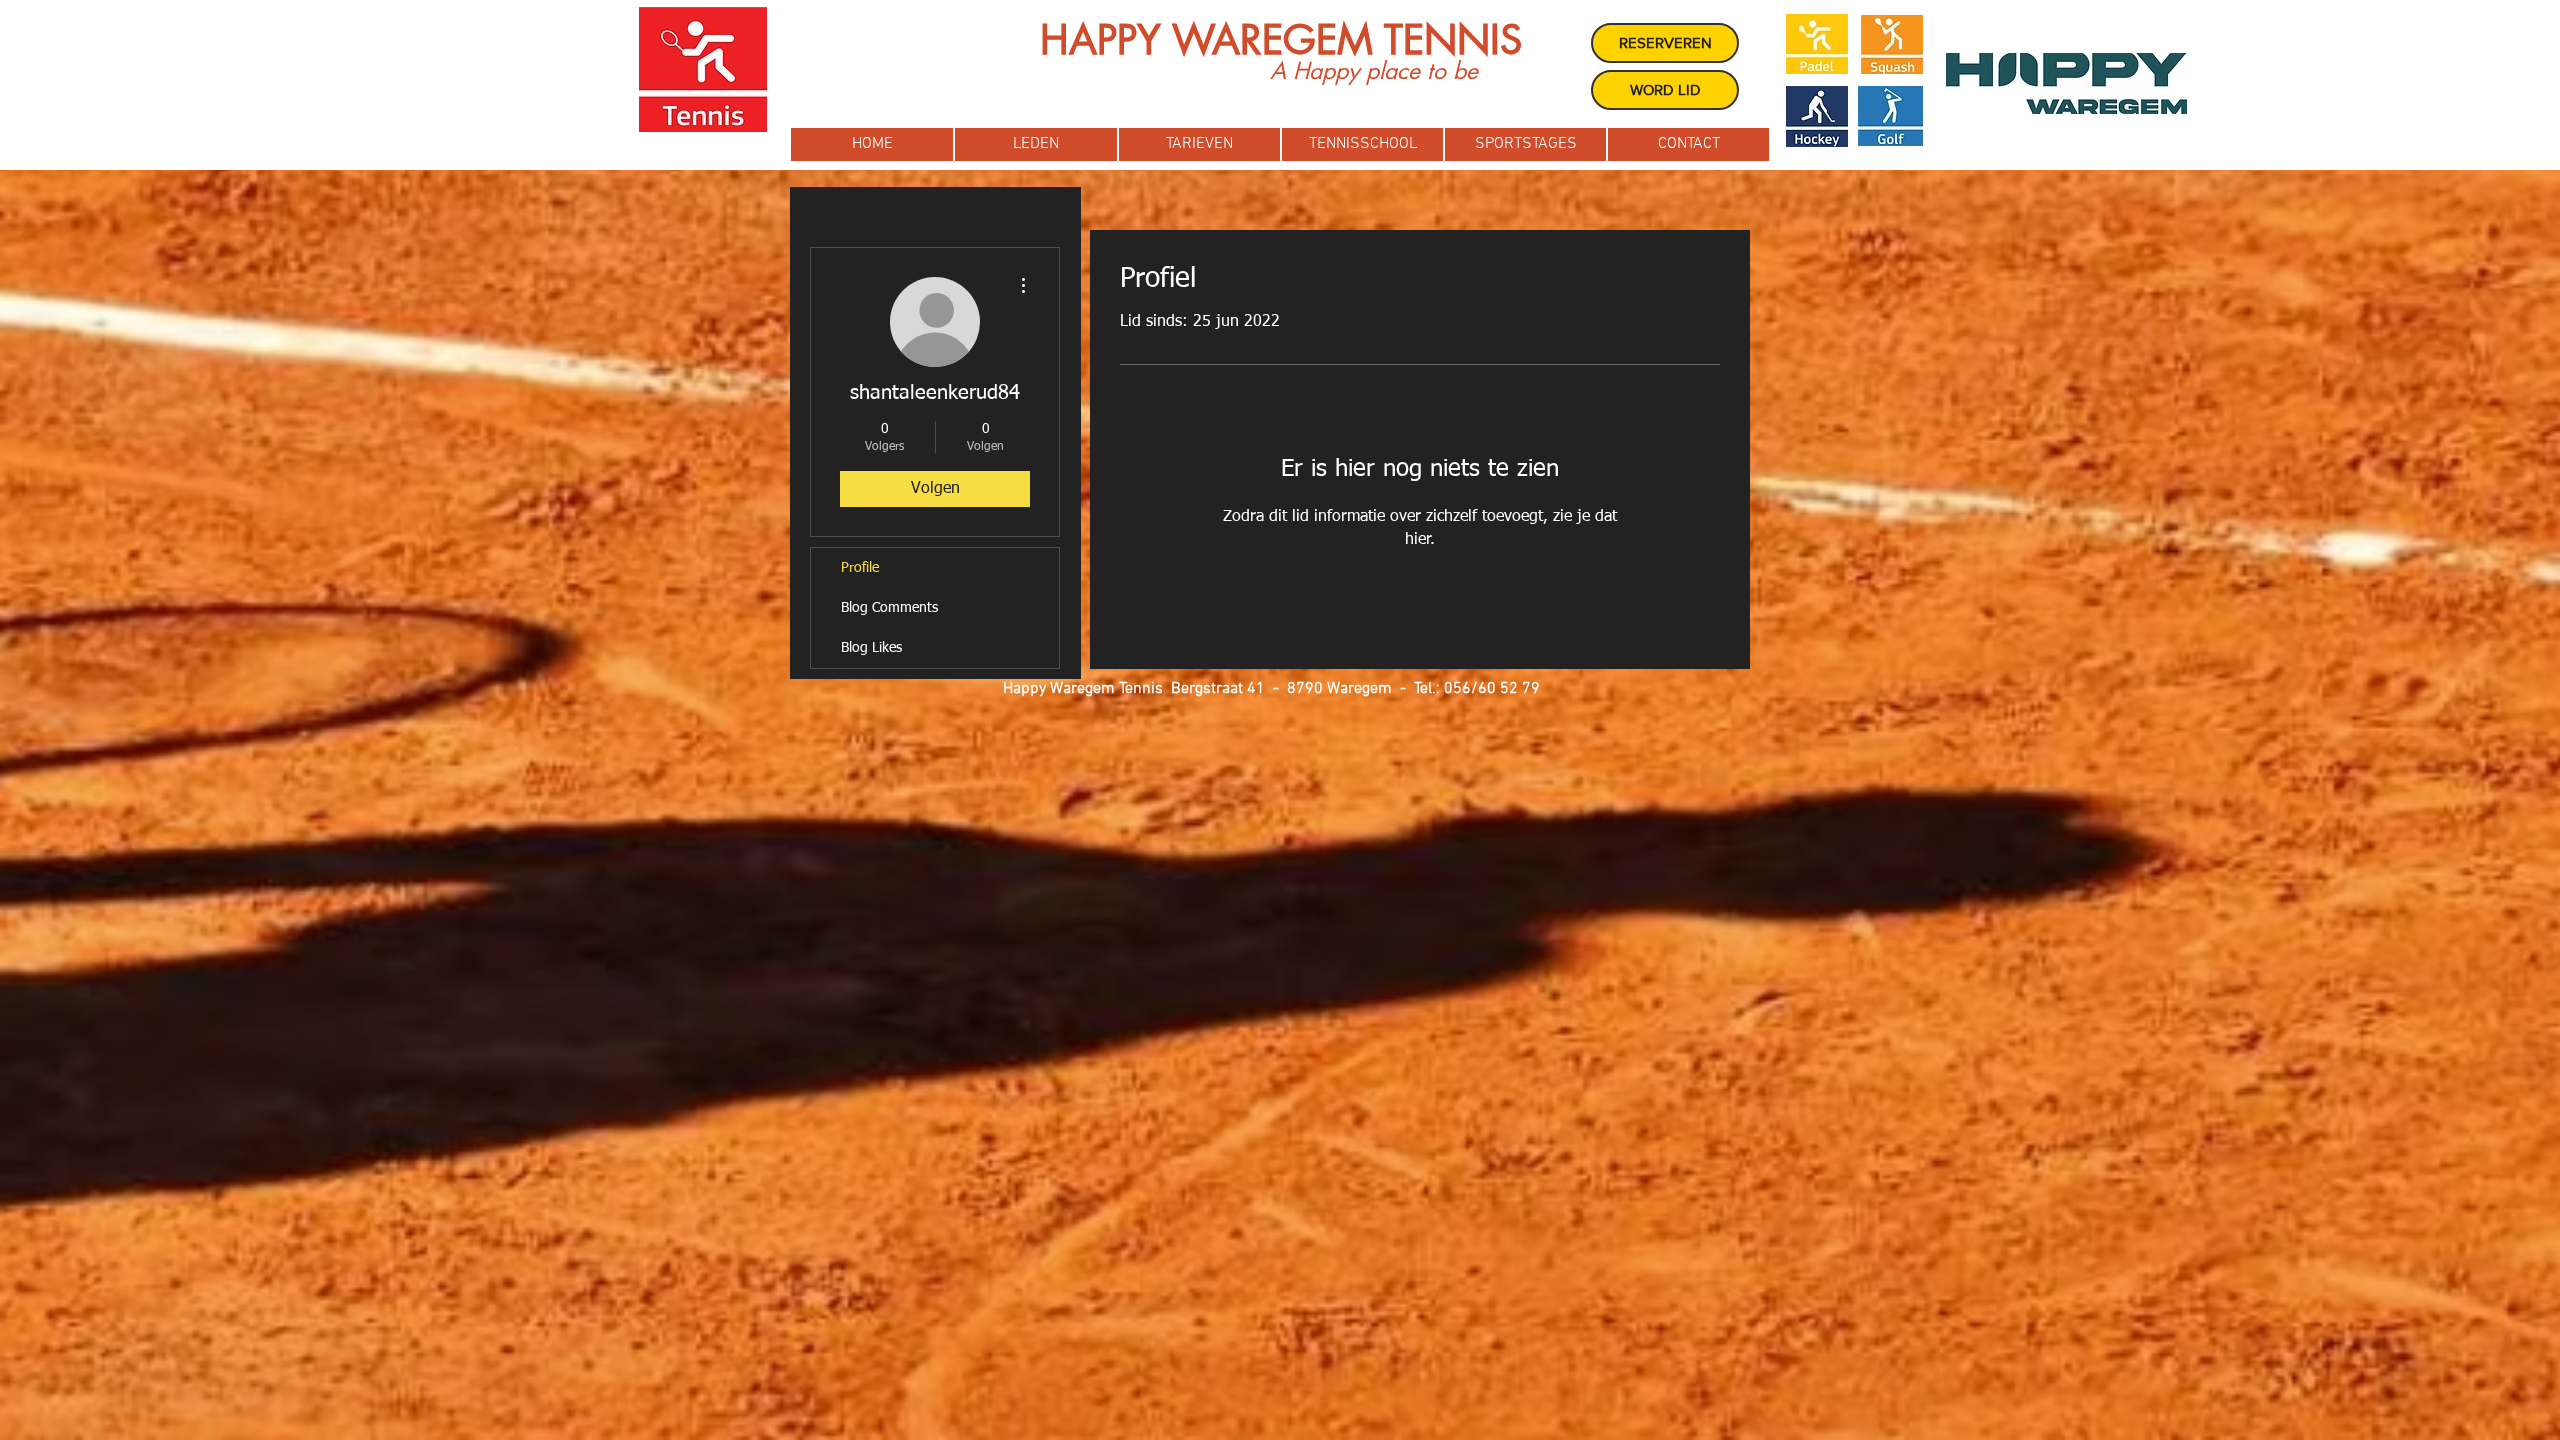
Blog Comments (889, 608)
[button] (1036, 144)
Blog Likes (871, 648)
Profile (860, 568)
